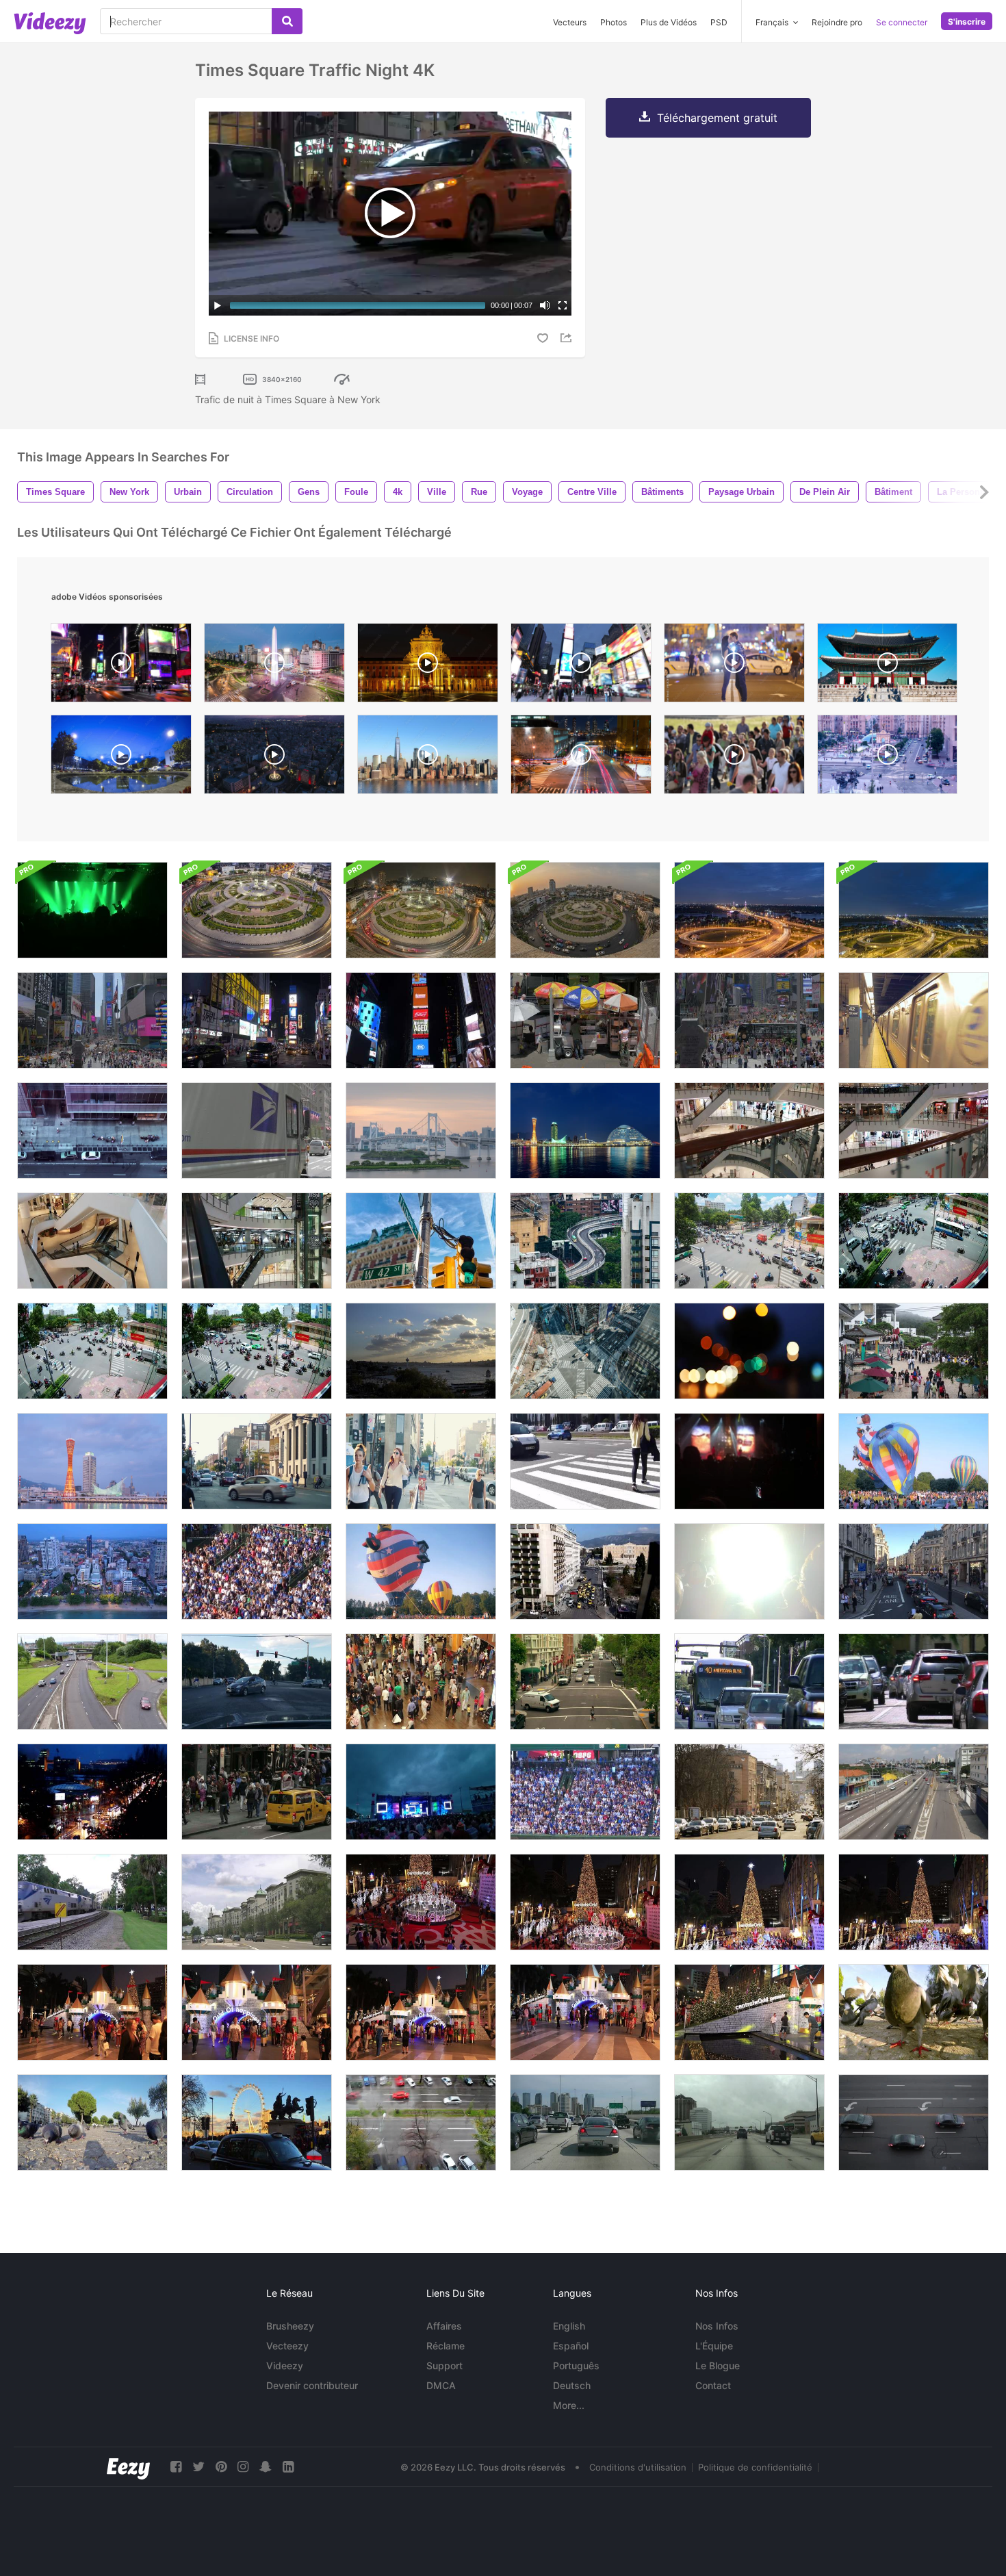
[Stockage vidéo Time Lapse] (421, 2122)
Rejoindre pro (837, 22)
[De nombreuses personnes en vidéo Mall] (421, 1682)
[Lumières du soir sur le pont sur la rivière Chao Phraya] (749, 910)
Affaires (444, 2326)
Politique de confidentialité (755, 2467)
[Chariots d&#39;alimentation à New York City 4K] (585, 1020)
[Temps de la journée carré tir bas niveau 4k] (749, 1020)
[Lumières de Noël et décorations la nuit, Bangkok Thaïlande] (421, 1902)
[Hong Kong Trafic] (585, 1241)
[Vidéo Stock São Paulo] (914, 1792)
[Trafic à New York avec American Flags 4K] (257, 1131)
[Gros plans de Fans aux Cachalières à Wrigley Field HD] (585, 1792)
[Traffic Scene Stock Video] (257, 1902)
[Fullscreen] (563, 305)
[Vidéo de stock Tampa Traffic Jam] (585, 2122)
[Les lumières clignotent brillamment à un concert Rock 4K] (749, 1571)
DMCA (441, 2385)
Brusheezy (290, 2326)
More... (569, 2405)
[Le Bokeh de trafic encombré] (749, 1351)
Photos (614, 22)
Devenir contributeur (312, 2385)
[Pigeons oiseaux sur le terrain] (914, 2012)
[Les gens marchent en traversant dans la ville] (585, 1461)
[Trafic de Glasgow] (92, 1682)
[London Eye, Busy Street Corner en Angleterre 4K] (257, 2122)
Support (444, 2365)
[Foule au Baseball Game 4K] (257, 1571)
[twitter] (198, 2467)
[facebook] (176, 2467)
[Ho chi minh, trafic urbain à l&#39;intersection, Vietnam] (749, 1241)
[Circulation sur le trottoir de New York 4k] (92, 1131)
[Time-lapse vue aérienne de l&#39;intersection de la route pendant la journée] (585, 1351)
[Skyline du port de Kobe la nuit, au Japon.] (92, 1461)
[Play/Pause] (218, 305)
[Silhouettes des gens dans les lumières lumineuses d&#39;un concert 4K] (749, 1461)
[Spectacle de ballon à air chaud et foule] (914, 1461)
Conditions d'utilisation (638, 2467)
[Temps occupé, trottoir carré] (257, 1792)
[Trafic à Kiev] (749, 1792)
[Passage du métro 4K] (914, 1020)
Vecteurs (570, 22)
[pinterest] (221, 2467)
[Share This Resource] (568, 338)
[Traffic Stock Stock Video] (914, 1682)
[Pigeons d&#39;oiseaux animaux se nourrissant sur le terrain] (92, 2122)
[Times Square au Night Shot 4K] (257, 1020)
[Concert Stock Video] (421, 1792)
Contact (713, 2385)
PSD (719, 22)
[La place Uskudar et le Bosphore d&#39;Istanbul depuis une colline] (421, 1351)
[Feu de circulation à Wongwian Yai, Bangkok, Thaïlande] (421, 910)
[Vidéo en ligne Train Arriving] (92, 1902)
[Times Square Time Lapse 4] (121, 666)
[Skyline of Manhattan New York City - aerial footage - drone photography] (428, 758)
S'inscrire (967, 22)
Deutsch (572, 2385)
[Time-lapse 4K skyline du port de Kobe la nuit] (585, 1131)
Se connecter (902, 22)
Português (576, 2365)
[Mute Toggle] (545, 305)
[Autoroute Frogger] (914, 2122)
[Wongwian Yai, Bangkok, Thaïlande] (257, 910)
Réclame (446, 2346)
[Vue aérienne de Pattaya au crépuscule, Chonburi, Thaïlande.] (92, 1571)
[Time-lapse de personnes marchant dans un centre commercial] (749, 1131)
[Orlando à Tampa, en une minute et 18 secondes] (749, 2122)
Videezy (285, 2365)
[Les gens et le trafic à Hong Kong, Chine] (914, 1351)
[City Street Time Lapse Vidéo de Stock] (585, 1682)
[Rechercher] (287, 21)
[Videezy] (50, 23)
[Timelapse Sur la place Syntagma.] (585, 1571)
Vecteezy (287, 2346)
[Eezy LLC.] (128, 2467)
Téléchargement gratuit (717, 118)
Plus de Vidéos (669, 22)
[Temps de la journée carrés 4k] (92, 1020)
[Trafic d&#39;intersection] (257, 1682)
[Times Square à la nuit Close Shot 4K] (421, 1020)
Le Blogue (718, 2365)
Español (571, 2346)
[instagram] (243, 2467)
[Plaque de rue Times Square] (421, 1241)
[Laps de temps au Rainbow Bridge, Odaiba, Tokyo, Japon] (421, 1131)
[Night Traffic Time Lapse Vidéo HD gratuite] (92, 1792)
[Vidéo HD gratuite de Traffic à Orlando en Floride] (749, 1682)
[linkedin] (288, 2467)
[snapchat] (266, 2467)
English (569, 2326)
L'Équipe (714, 2346)
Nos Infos (717, 2326)
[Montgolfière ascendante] (421, 1571)
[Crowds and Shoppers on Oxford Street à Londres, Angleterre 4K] (914, 1571)
